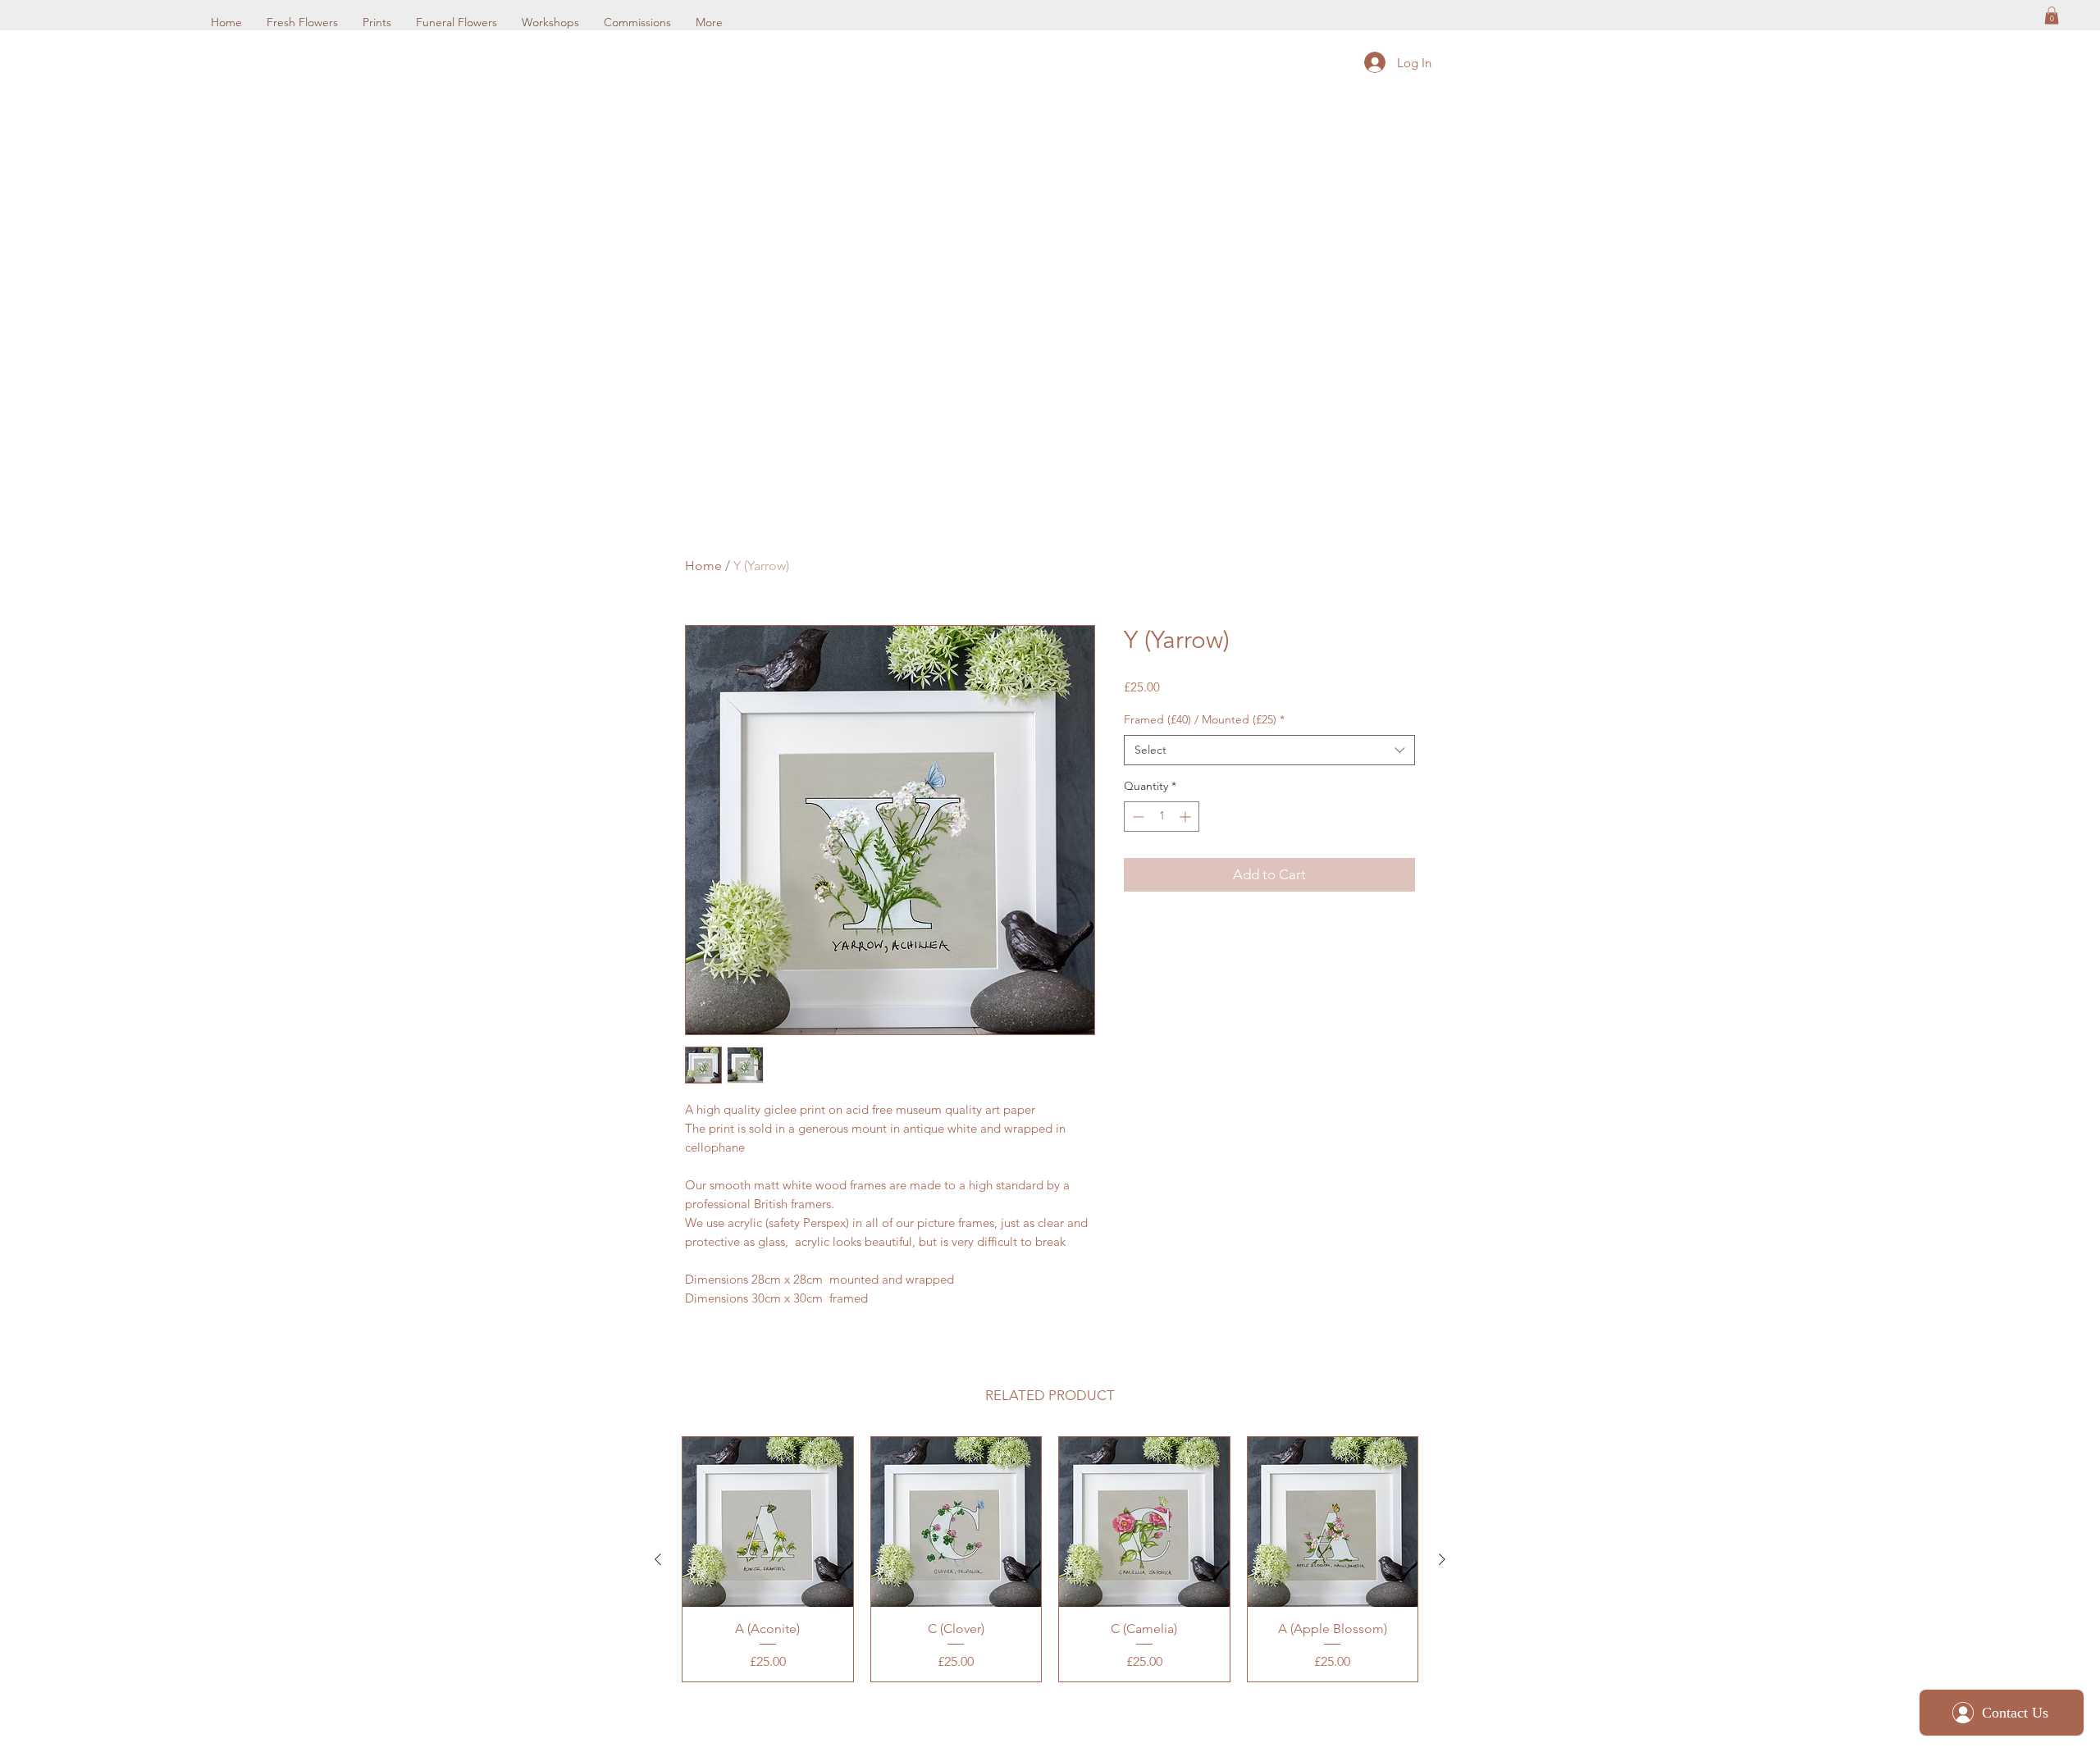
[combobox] (1269, 751)
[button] (2052, 16)
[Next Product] (1442, 1559)
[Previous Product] (658, 1559)
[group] (1050, 1559)
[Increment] (1187, 817)
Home (703, 566)
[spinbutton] (1162, 817)
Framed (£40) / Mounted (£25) (1204, 719)
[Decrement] (1137, 817)
